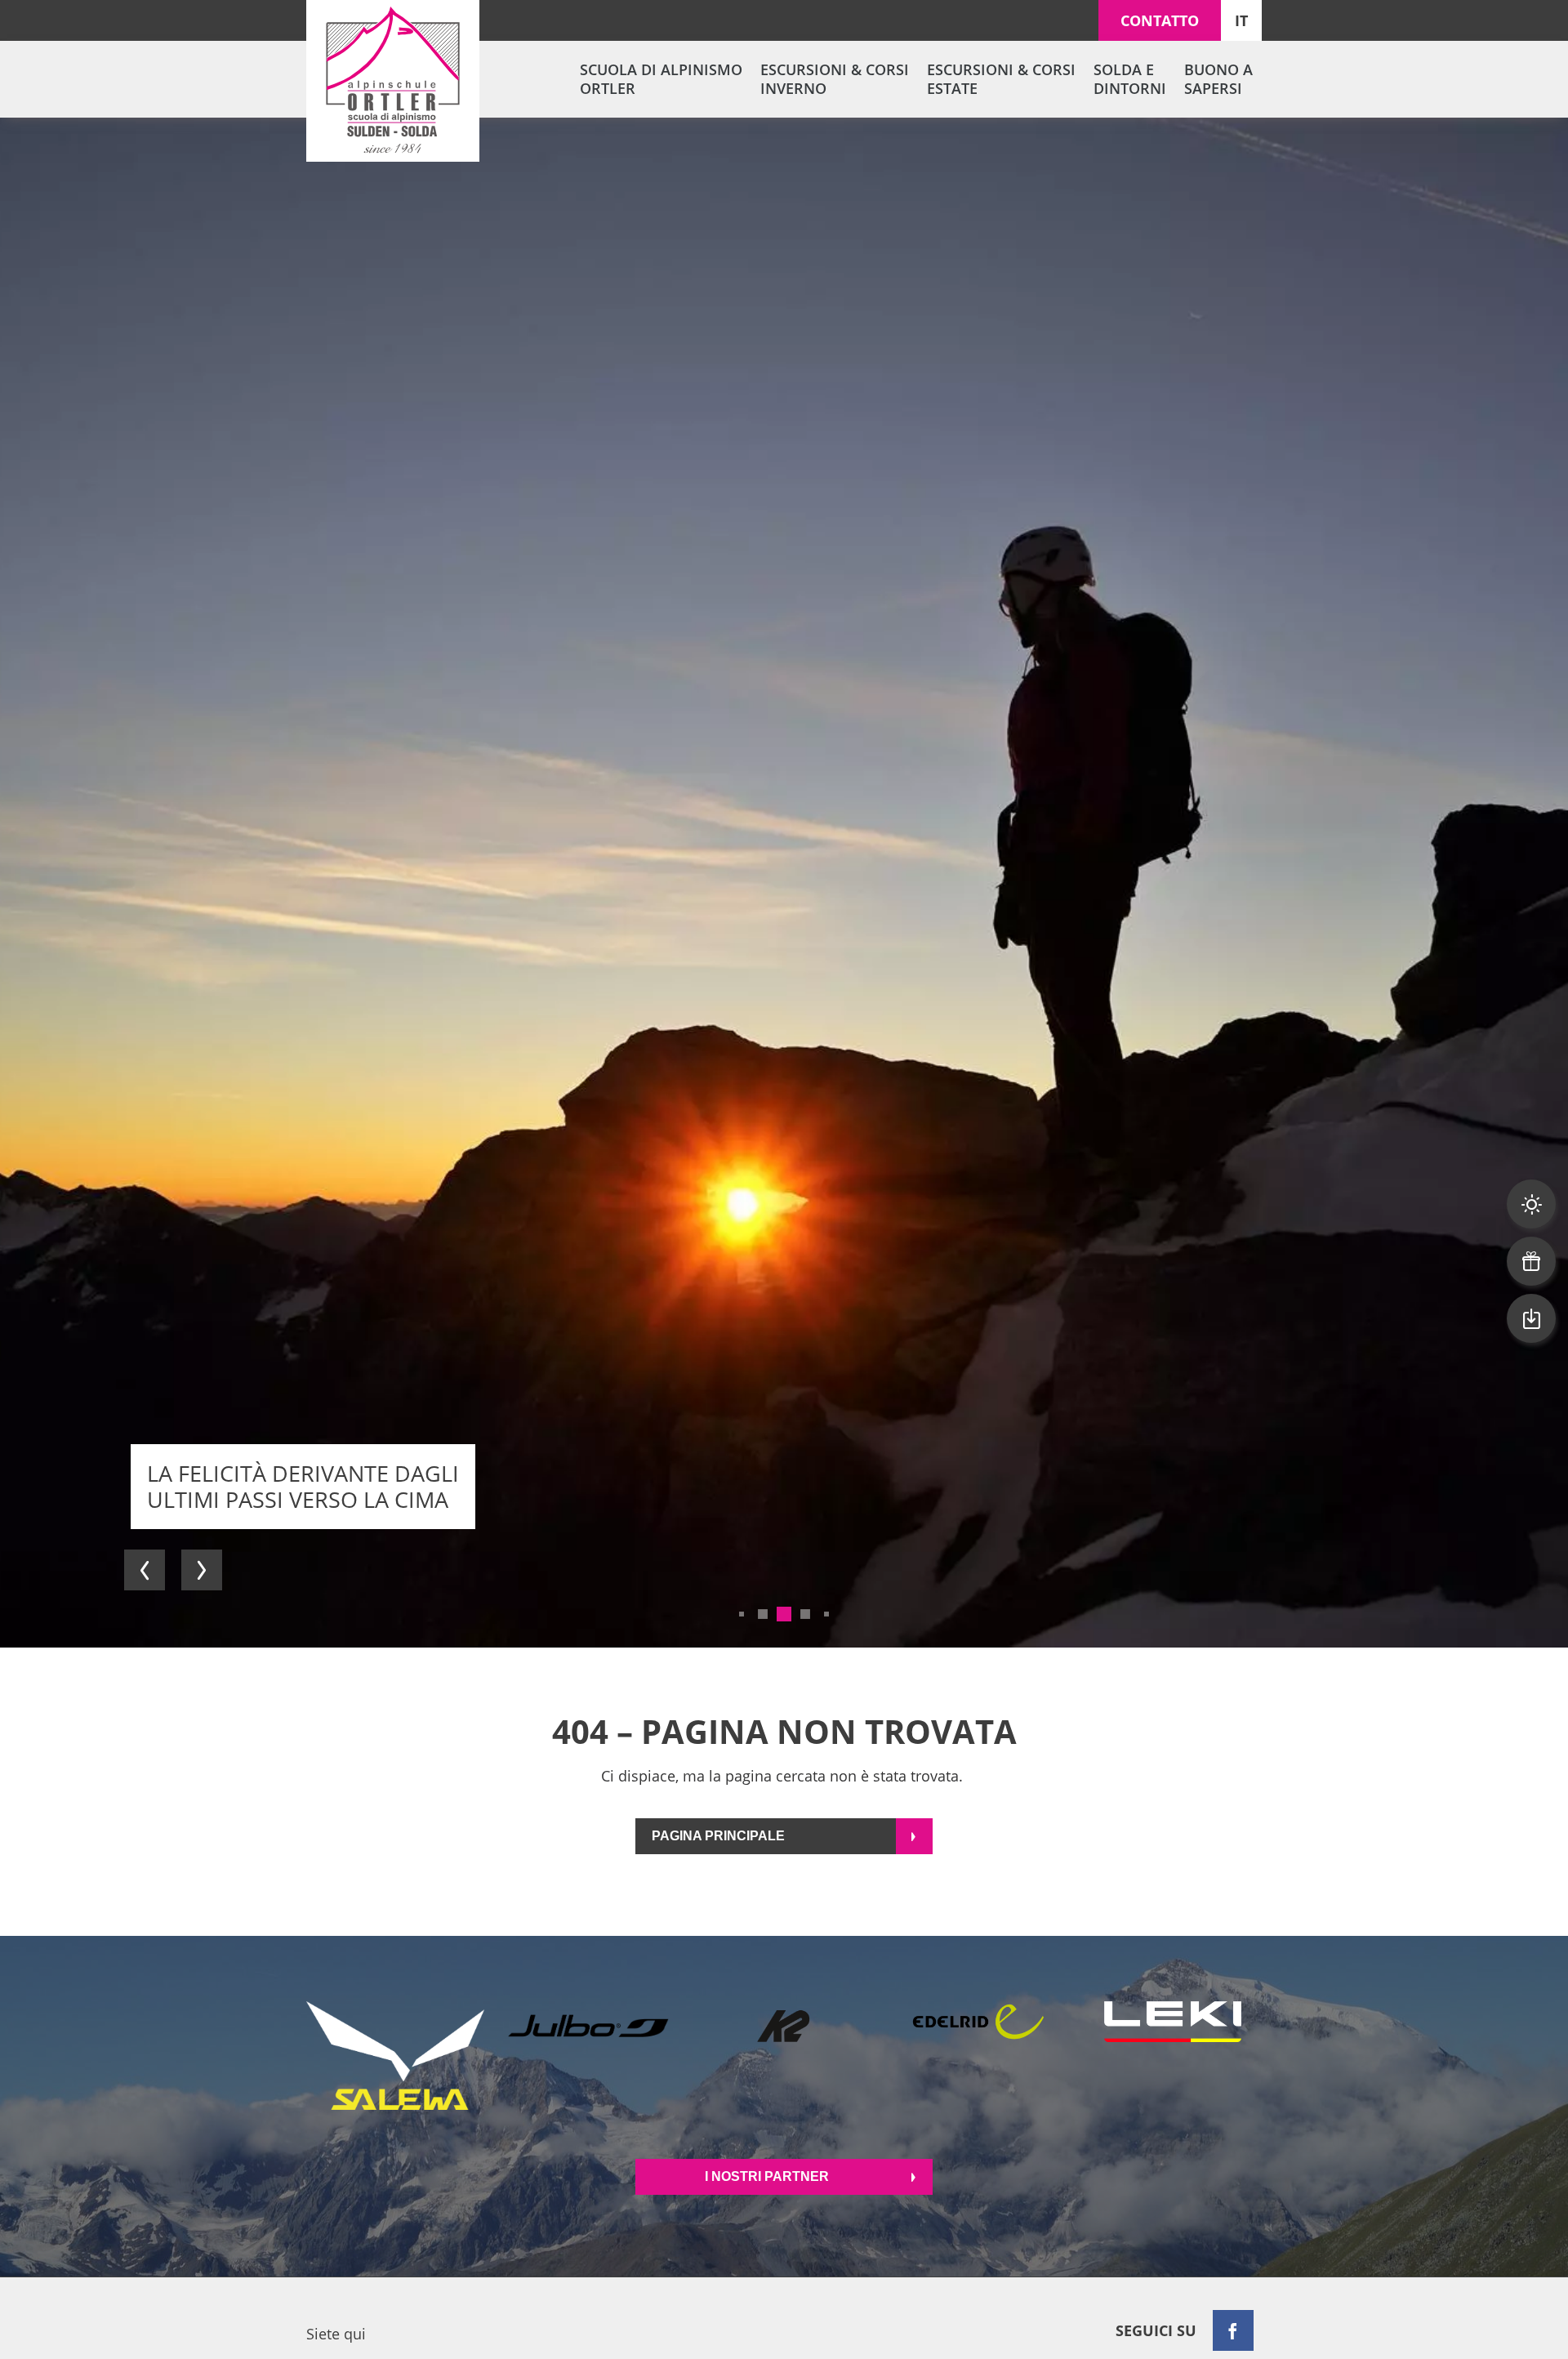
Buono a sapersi (1218, 79)
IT (1241, 20)
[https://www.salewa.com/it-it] (395, 2056)
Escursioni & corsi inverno (835, 79)
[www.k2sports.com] (784, 2056)
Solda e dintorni (1130, 79)
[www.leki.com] (1173, 2056)
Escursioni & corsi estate (1001, 79)
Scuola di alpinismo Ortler (661, 79)
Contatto (1160, 20)
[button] (145, 1570)
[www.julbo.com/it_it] (590, 2056)
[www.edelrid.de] (978, 2056)
